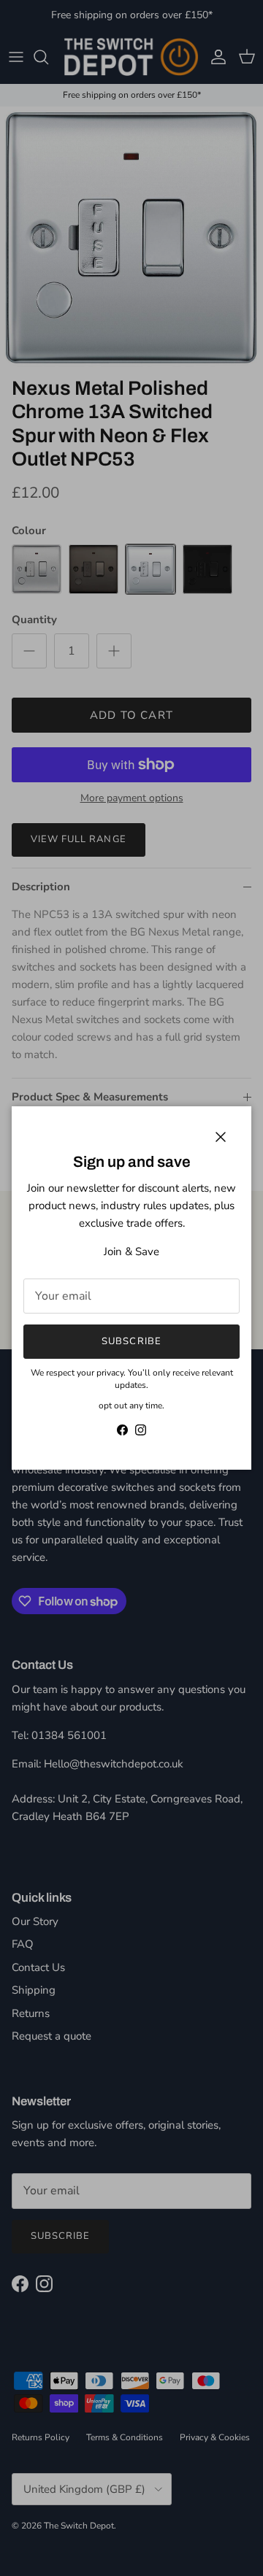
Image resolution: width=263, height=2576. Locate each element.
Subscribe (131, 1341)
